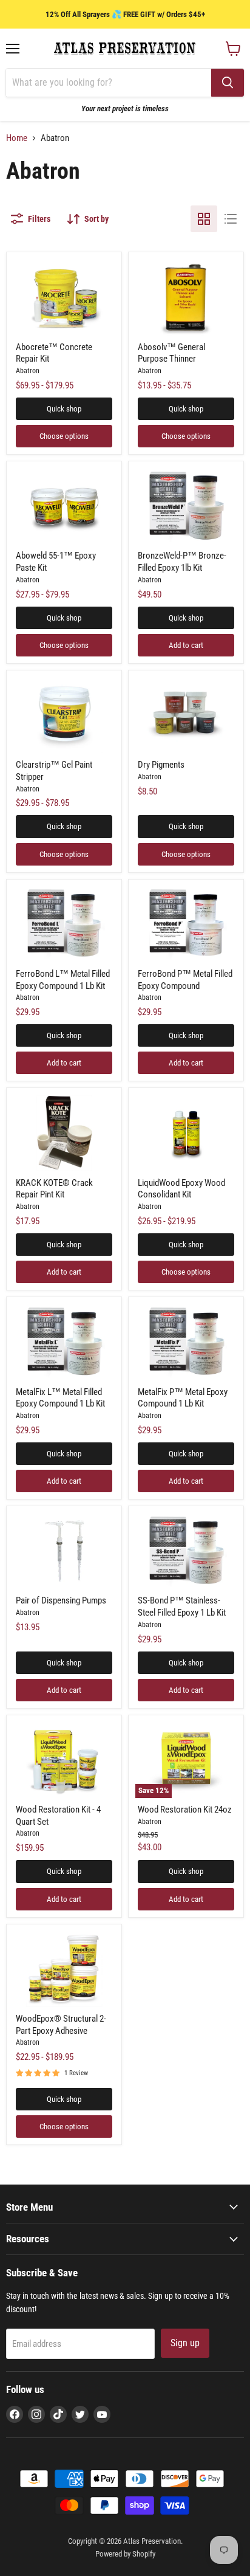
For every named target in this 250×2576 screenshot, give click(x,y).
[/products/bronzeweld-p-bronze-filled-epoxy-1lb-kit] (186, 506)
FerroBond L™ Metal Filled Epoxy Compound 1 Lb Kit (63, 980)
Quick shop (64, 409)
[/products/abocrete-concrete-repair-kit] (64, 297)
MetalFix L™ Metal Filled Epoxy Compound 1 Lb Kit (60, 1398)
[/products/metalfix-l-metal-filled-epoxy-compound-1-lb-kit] (64, 1342)
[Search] (228, 83)
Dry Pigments (161, 765)
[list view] (231, 219)
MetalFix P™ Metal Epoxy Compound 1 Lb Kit (183, 1398)
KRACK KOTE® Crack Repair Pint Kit (54, 1189)
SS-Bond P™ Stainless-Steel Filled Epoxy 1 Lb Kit (182, 1607)
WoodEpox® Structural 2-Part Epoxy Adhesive (61, 2025)
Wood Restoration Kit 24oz (185, 1810)
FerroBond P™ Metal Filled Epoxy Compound (185, 980)
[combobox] (109, 83)
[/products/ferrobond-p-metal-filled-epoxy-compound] (186, 924)
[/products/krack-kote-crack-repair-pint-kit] (64, 1133)
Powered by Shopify (125, 2554)
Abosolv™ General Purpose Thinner (171, 353)
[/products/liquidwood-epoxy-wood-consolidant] (186, 1133)
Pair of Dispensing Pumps (61, 1600)
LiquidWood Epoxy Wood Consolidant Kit (181, 1189)
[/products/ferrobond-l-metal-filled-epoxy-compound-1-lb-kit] (64, 924)
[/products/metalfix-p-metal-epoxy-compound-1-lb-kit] (186, 1342)
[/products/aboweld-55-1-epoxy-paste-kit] (64, 506)
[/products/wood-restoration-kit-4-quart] (64, 1760)
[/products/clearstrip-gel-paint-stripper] (64, 715)
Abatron (28, 371)
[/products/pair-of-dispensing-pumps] (64, 1551)
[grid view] (204, 219)
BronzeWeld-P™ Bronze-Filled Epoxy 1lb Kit (182, 562)
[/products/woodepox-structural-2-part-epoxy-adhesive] (64, 1969)
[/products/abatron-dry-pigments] (186, 715)
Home (17, 138)
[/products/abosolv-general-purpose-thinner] (186, 297)
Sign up (185, 2343)
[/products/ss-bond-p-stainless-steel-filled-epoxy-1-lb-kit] (186, 1551)
